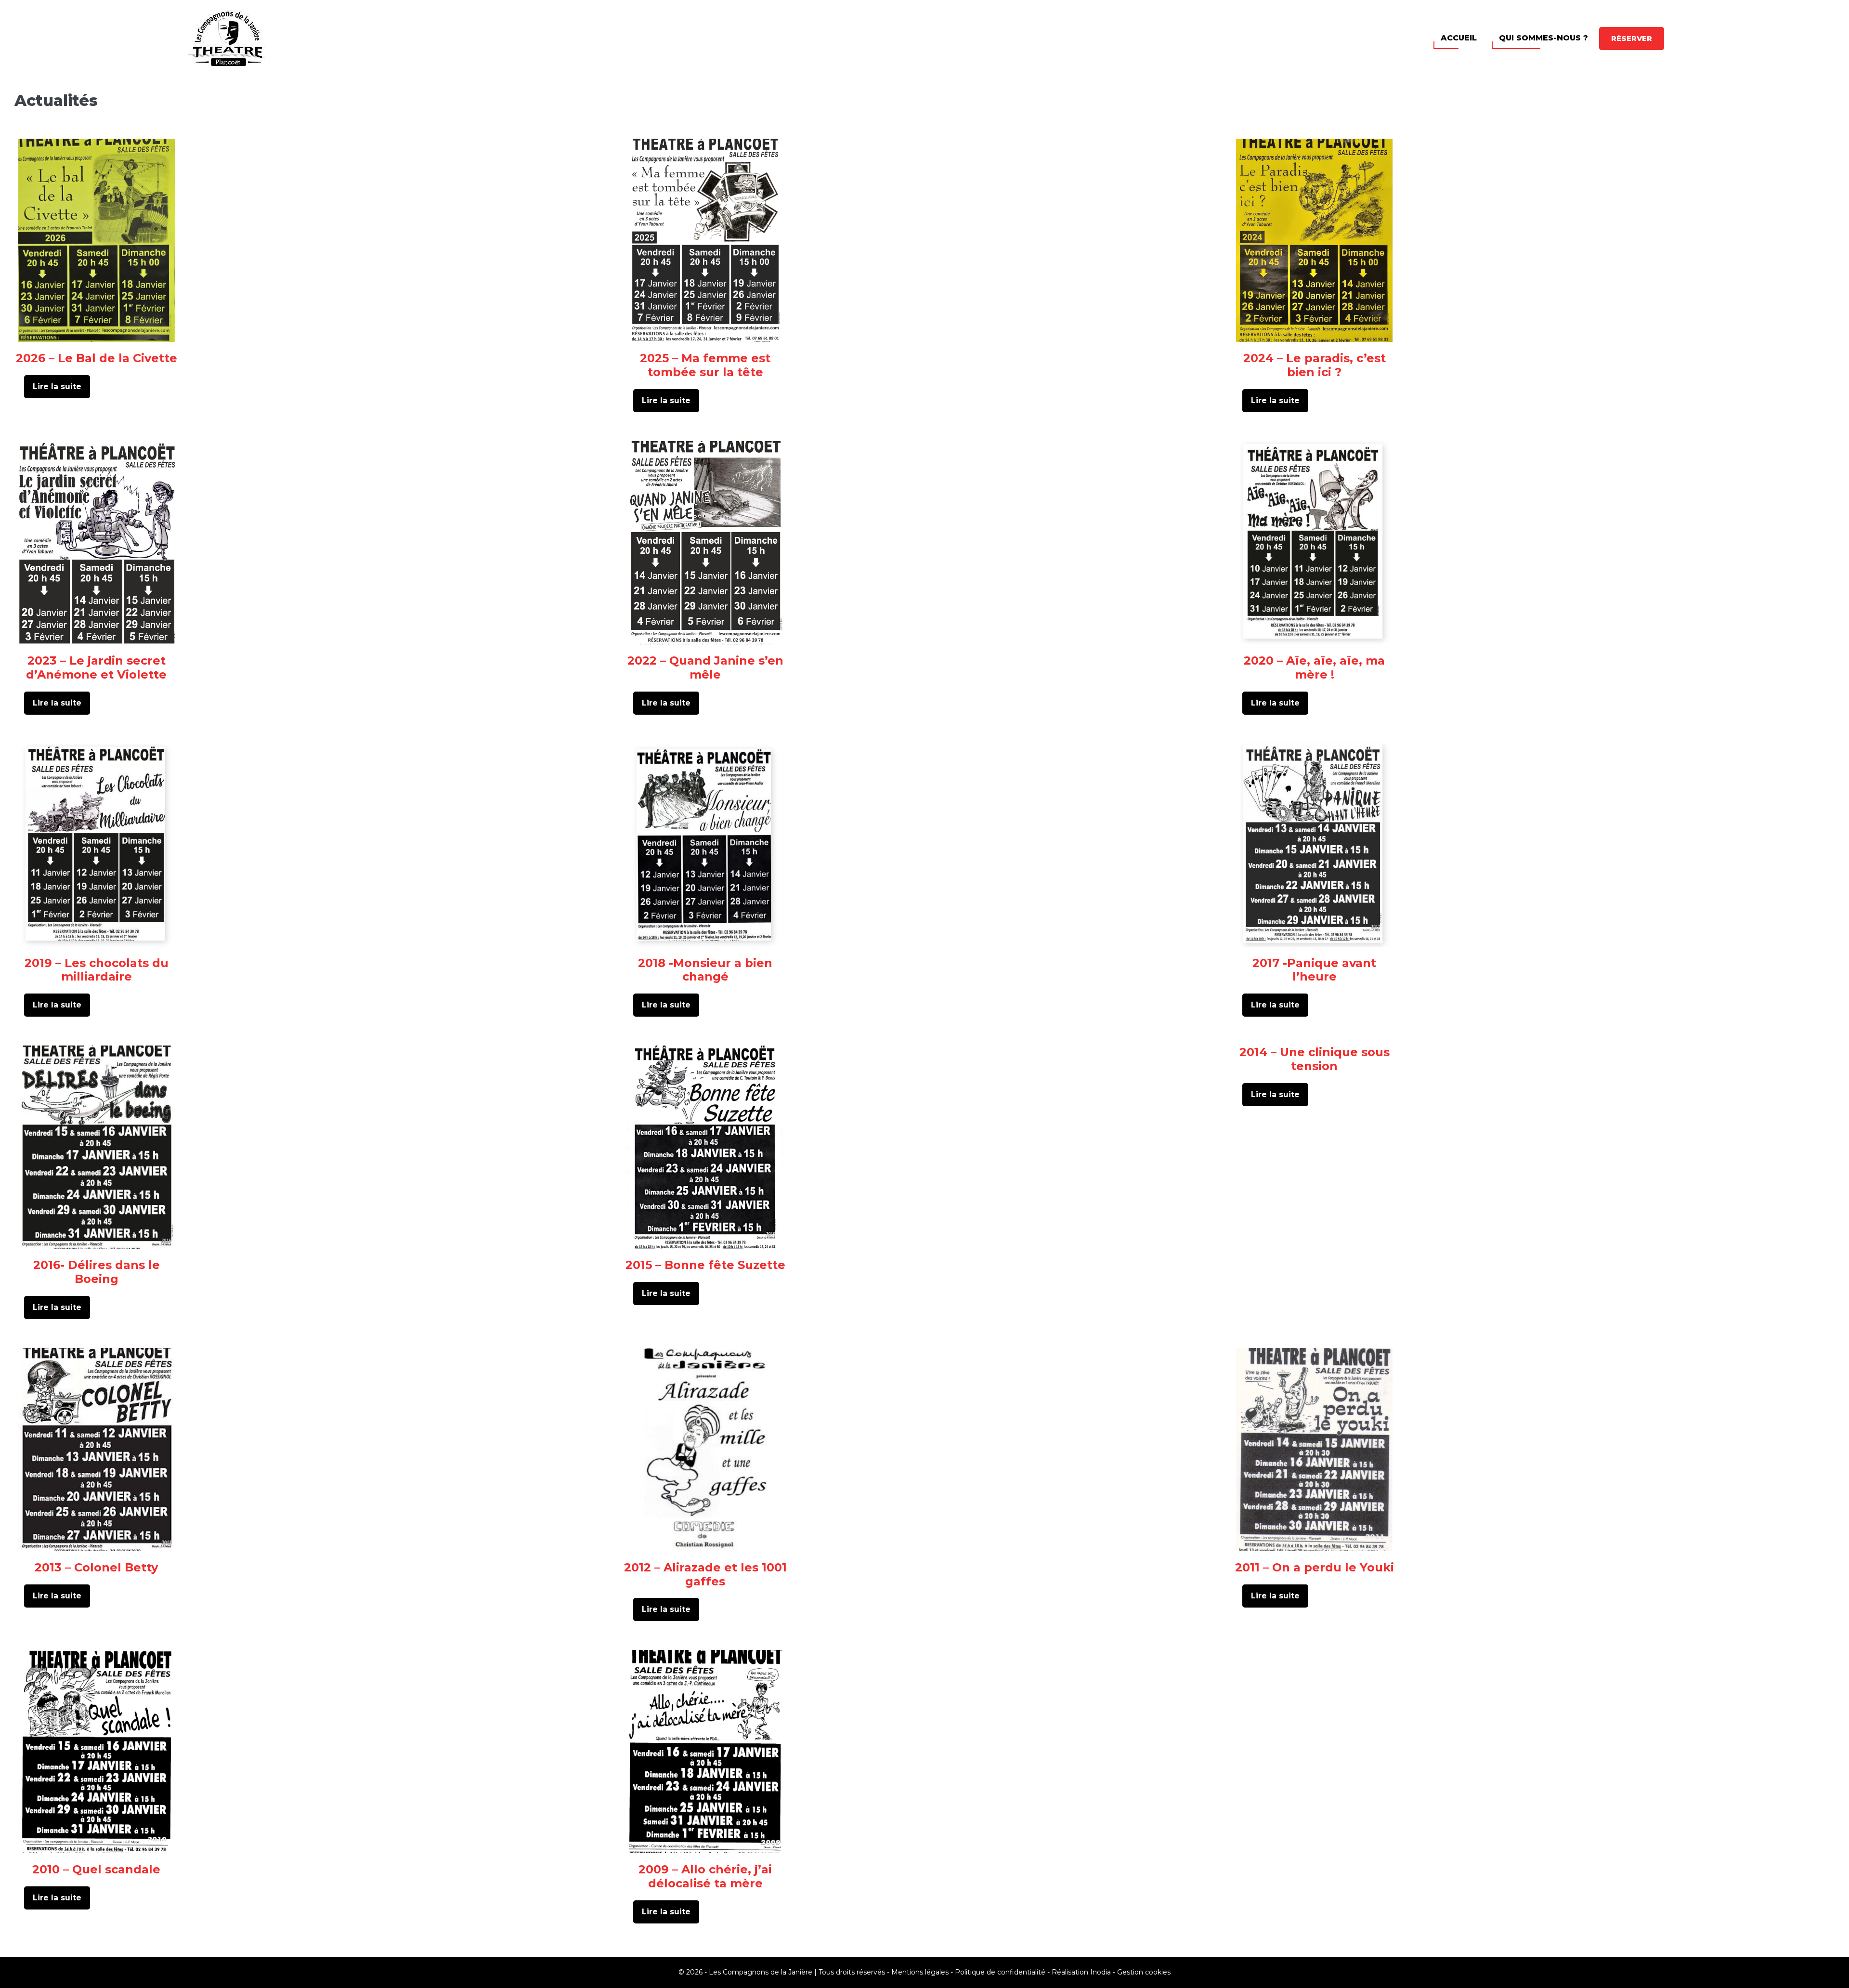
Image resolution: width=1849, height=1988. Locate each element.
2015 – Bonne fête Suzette (705, 1265)
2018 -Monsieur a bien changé (705, 970)
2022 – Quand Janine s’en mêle (705, 667)
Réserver (1632, 38)
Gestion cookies (1144, 1972)
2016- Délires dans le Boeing (97, 1272)
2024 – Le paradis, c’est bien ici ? (1315, 365)
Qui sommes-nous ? (1543, 38)
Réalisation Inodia (1081, 1972)
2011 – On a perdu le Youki (1315, 1567)
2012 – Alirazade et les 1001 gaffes (705, 1574)
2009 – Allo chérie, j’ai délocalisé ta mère (705, 1876)
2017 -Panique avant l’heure (1314, 970)
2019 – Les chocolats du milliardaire (97, 970)
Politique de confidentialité (1000, 1972)
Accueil (1459, 38)
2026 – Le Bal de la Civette (97, 358)
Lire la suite (60, 390)
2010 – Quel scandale (96, 1869)
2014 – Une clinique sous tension (1315, 1059)
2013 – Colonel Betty (96, 1567)
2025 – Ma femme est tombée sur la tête (705, 365)
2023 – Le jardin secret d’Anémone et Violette (96, 667)
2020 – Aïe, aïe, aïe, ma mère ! (1314, 667)
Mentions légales (920, 1972)
